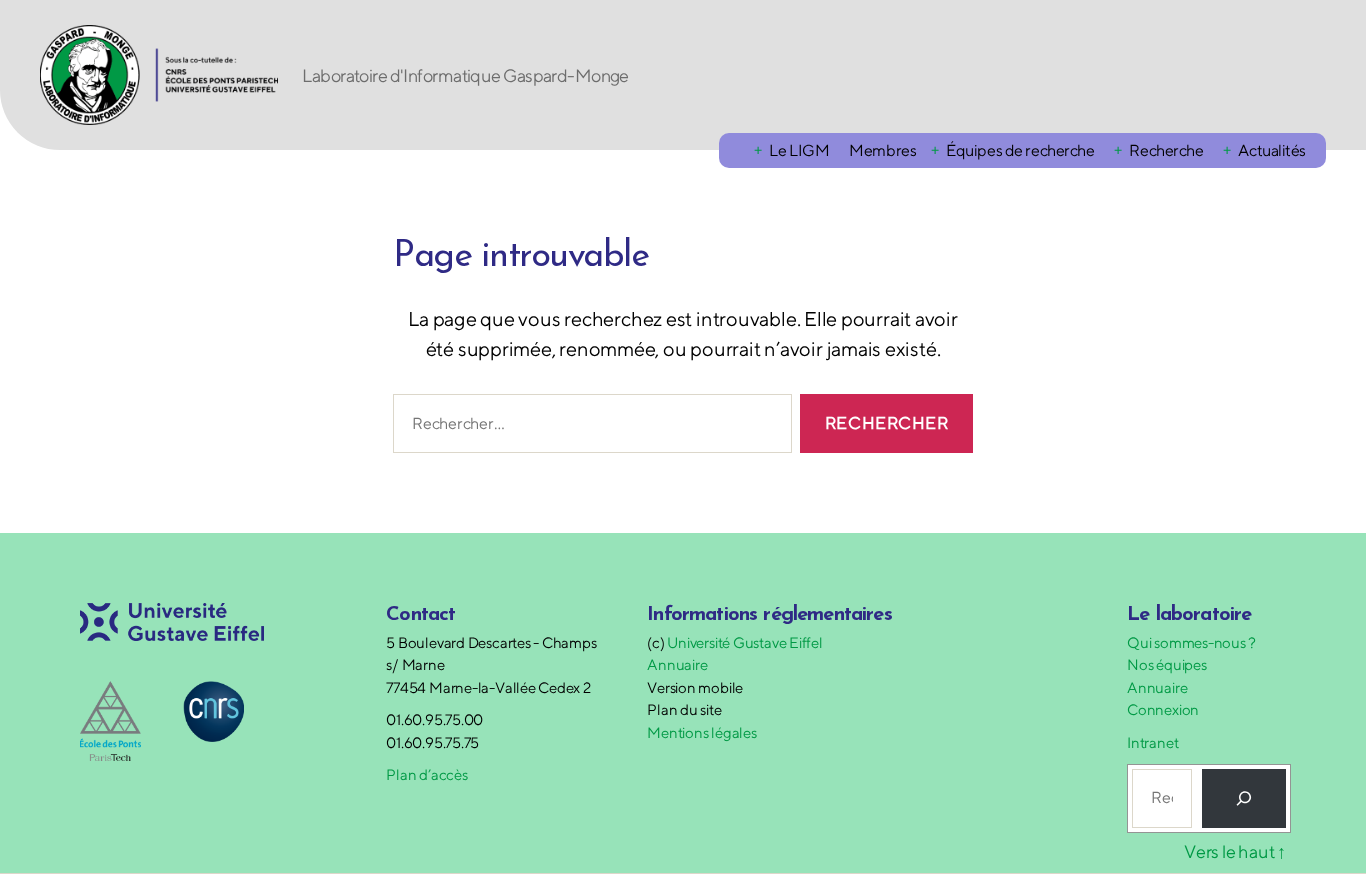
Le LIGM (799, 150)
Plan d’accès (426, 774)
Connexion (1163, 709)
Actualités (1272, 150)
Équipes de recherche (1020, 150)
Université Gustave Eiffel (744, 642)
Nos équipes (1167, 664)
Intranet (1152, 742)
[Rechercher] (1244, 798)
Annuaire (677, 664)
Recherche (1166, 150)
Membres (882, 150)
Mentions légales (701, 732)
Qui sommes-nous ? (1191, 642)
